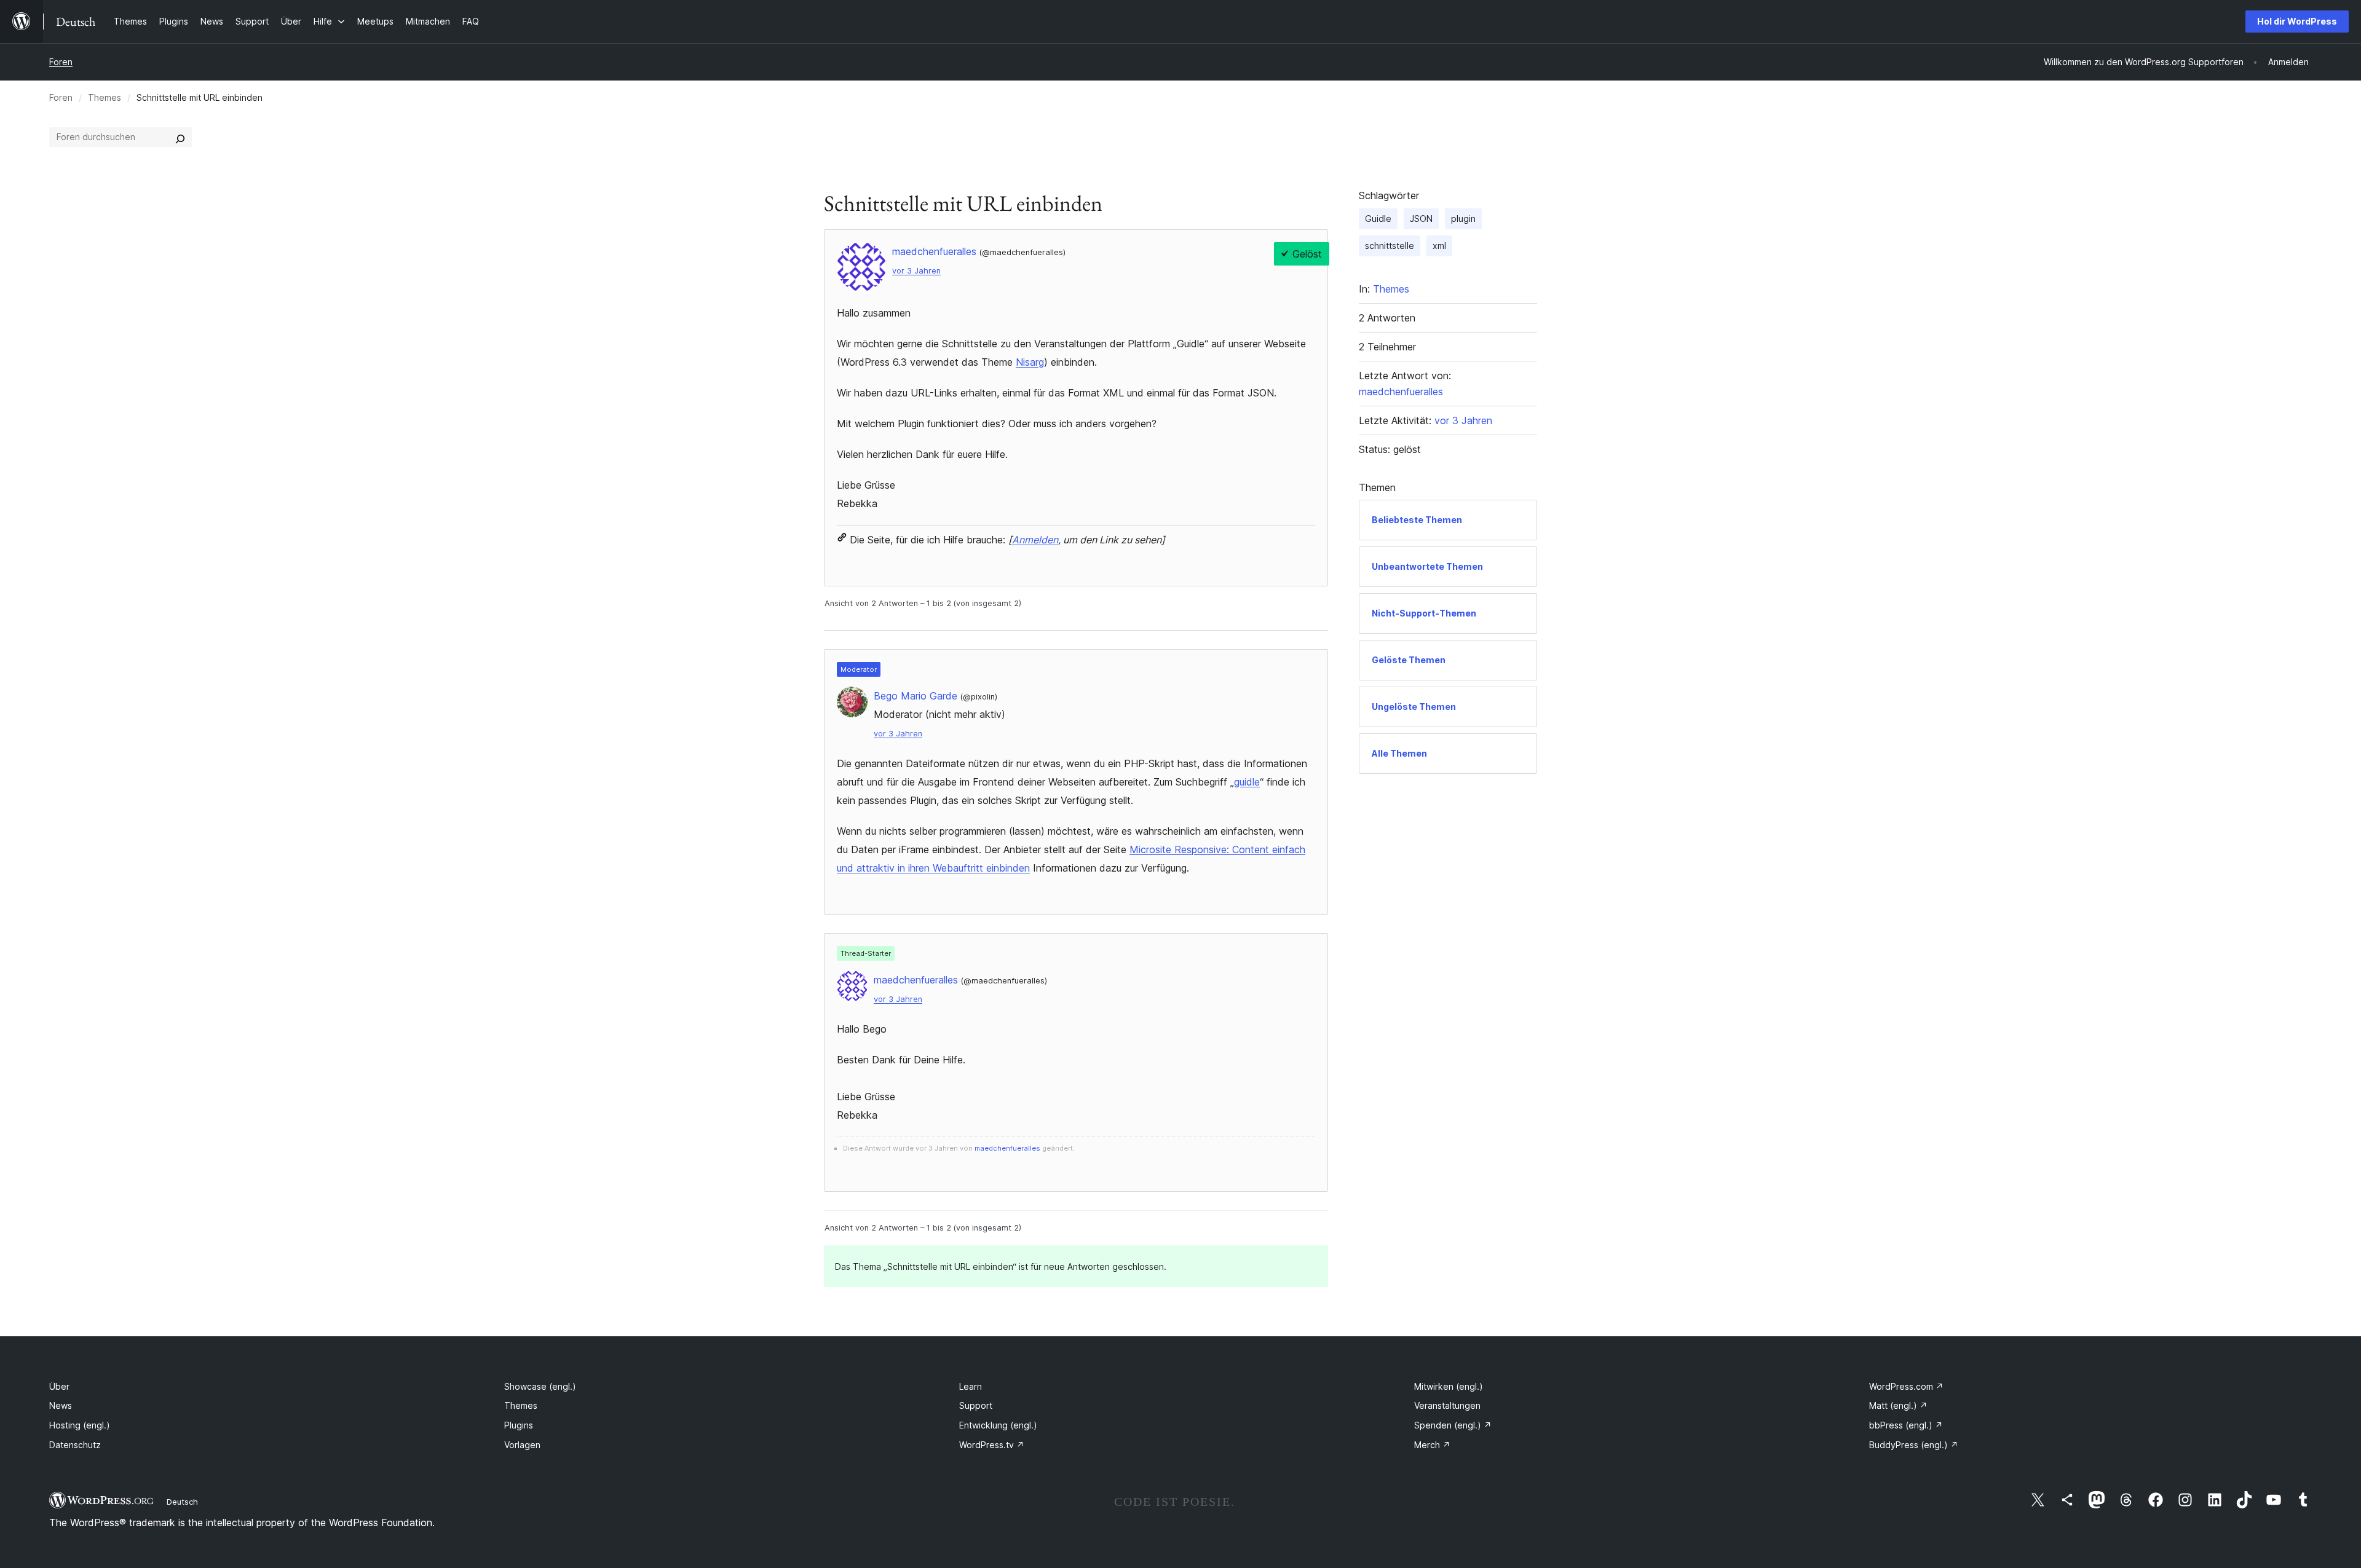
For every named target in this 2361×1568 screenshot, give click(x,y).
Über (59, 1386)
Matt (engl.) (1898, 1405)
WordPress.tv (992, 1445)
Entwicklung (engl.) (998, 1425)
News (61, 1405)
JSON (1421, 219)
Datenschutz (75, 1445)
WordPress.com (1906, 1386)
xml (1439, 246)
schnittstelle (1390, 246)
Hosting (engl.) (80, 1425)
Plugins (519, 1425)
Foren (61, 62)
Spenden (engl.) (1453, 1425)
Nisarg (1030, 362)
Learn (971, 1386)
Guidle (1378, 219)
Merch (1432, 1445)
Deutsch (182, 1502)
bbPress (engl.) (1906, 1425)
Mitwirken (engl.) (1449, 1386)
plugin (1463, 219)
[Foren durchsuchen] (180, 137)
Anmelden (1035, 540)
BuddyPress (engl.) (1914, 1445)
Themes (105, 97)
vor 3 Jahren (916, 271)
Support (976, 1405)
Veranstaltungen (1447, 1405)
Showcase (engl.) (540, 1386)
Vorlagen (522, 1445)
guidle (1247, 782)
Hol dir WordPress (2297, 21)
